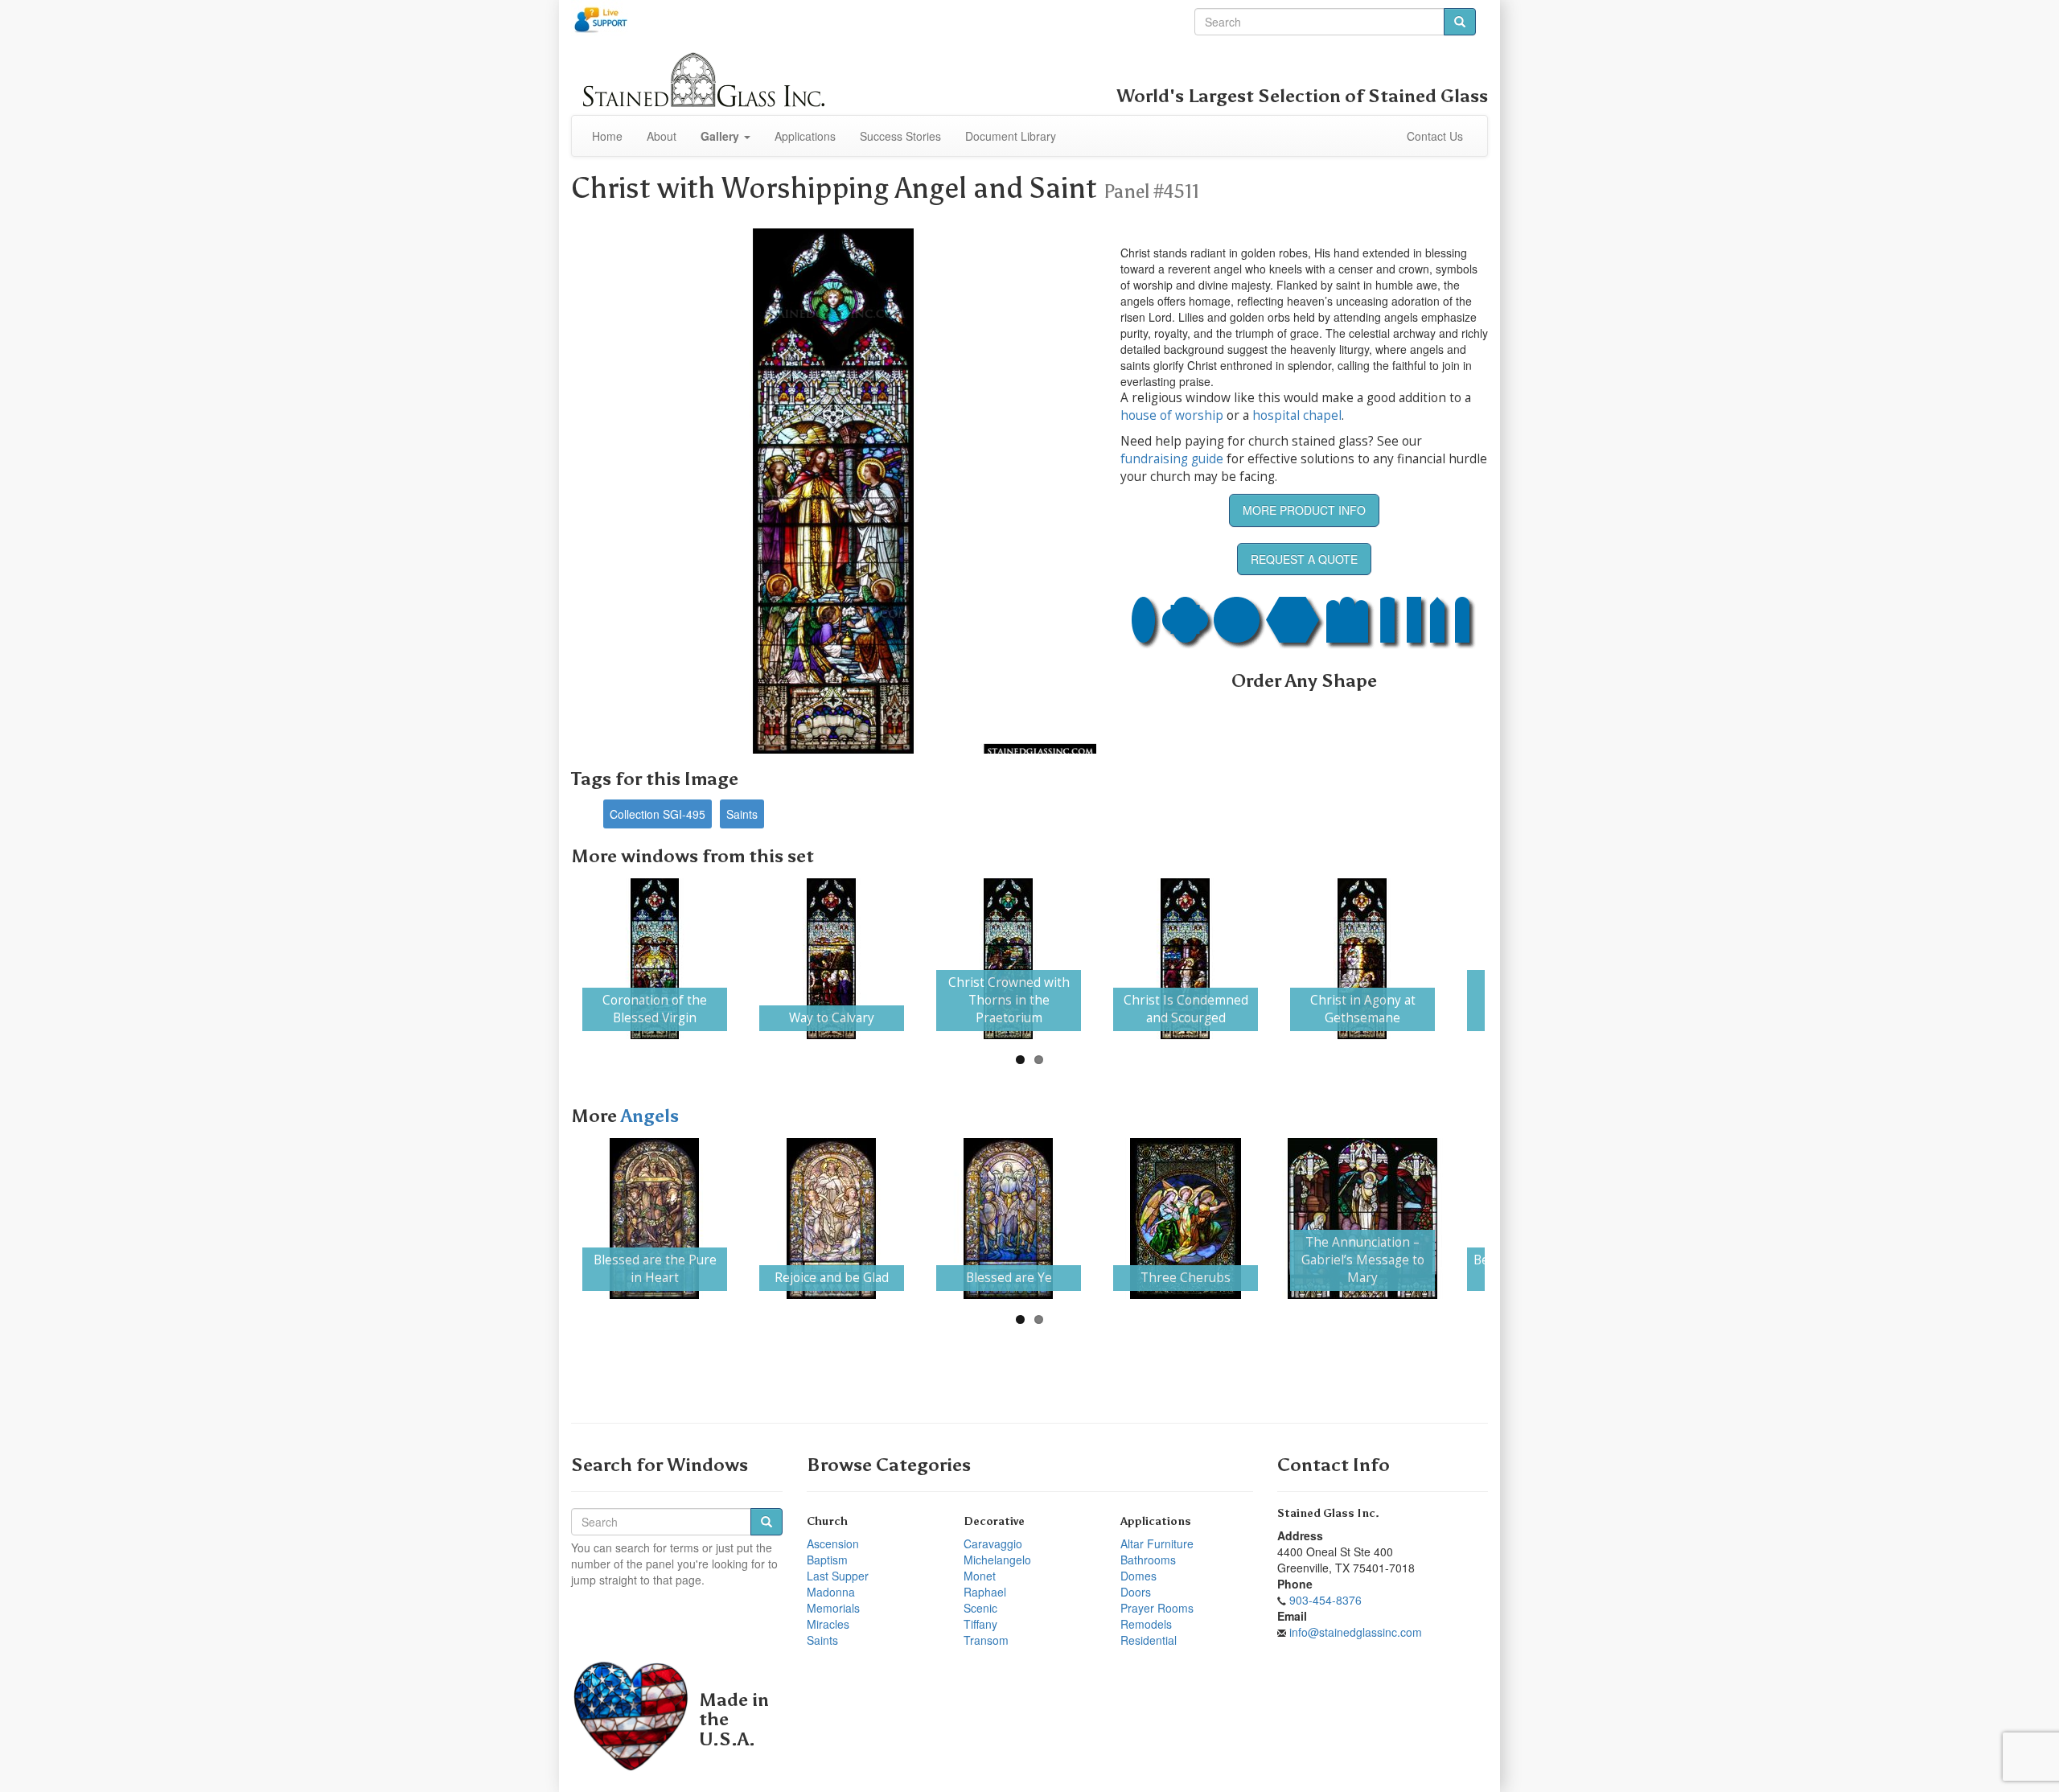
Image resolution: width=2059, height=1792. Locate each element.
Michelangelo (997, 1560)
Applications (805, 136)
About (662, 136)
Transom (986, 1640)
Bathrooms (1148, 1560)
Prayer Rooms (1157, 1608)
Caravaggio (993, 1543)
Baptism (827, 1560)
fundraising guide (1172, 459)
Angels (650, 1116)
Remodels (1146, 1624)
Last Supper (838, 1576)
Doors (1136, 1592)
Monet (980, 1576)
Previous (550, 959)
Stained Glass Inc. (1328, 1513)
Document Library (1011, 136)
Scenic (980, 1608)
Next (1509, 959)
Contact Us (1435, 136)
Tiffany (980, 1624)
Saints (742, 814)
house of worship (1172, 415)
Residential (1149, 1640)
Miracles (828, 1624)
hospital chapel (1297, 415)
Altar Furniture (1157, 1543)
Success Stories (900, 136)
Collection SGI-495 (658, 814)
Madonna (831, 1592)
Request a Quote (1304, 559)
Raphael (985, 1592)
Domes (1138, 1576)
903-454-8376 (1325, 1600)
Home (607, 136)
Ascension (833, 1543)
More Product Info (1304, 510)
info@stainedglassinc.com (1356, 1632)
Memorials (833, 1608)
